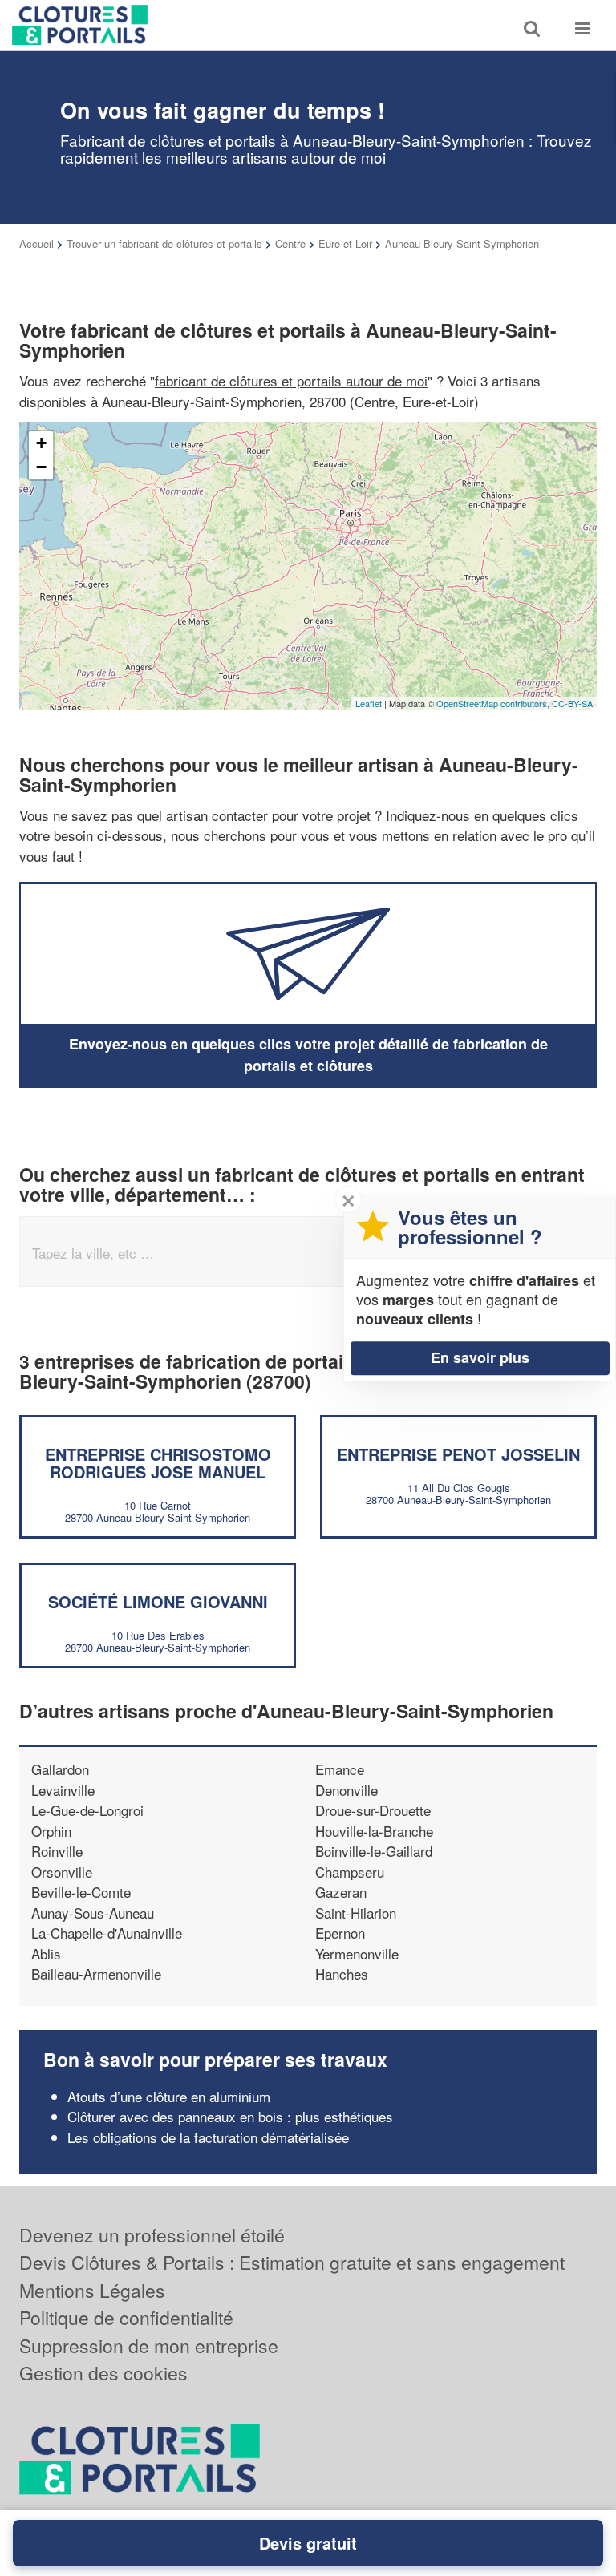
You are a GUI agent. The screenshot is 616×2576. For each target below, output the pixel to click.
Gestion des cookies (103, 2373)
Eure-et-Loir (345, 243)
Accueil (36, 243)
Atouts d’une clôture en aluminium (169, 2096)
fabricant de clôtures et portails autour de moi (291, 380)
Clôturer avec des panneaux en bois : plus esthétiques (230, 2116)
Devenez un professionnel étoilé (152, 2235)
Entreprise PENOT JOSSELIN (458, 1454)
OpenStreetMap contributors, (494, 703)
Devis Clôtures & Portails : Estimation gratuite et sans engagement (292, 2262)
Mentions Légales (92, 2290)
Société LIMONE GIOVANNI (158, 1601)
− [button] (41, 467)
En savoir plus (480, 1357)
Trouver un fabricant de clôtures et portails (164, 243)
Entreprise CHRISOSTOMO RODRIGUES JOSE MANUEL (158, 1463)
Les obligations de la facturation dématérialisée (208, 2137)
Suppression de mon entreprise (149, 2345)
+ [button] (41, 443)
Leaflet (369, 703)
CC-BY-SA (572, 703)
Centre (290, 243)
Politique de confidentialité (126, 2317)
